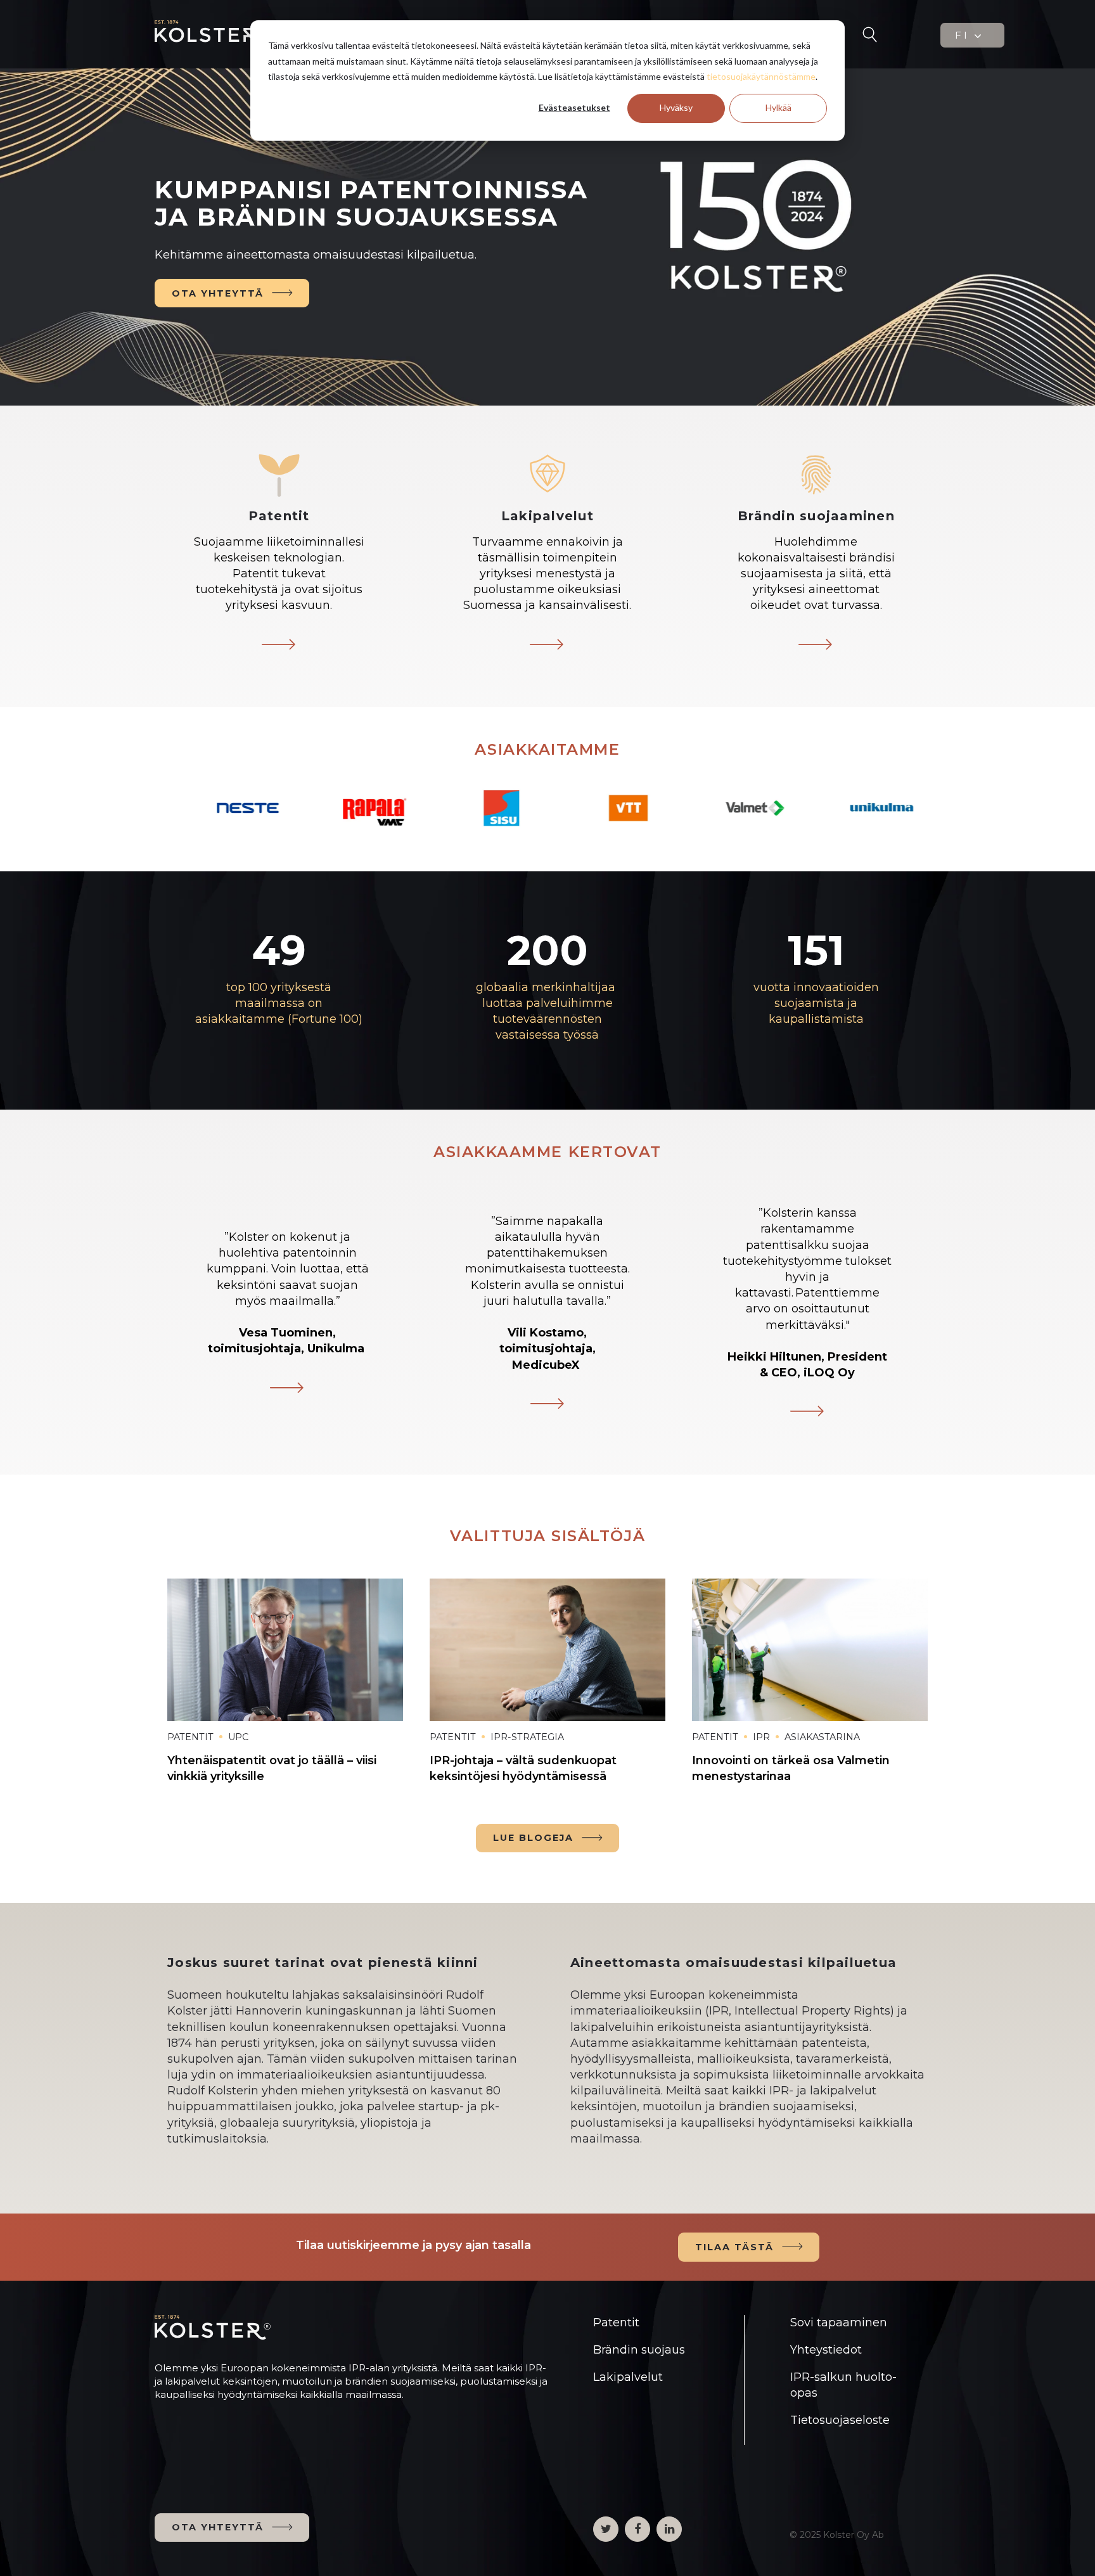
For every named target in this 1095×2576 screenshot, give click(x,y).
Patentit (190, 1737)
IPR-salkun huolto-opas (843, 2385)
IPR (761, 1737)
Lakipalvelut (628, 2377)
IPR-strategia (527, 1737)
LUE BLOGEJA (533, 1838)
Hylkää (778, 107)
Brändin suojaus (639, 2350)
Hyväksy (676, 107)
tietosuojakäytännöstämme (761, 76)
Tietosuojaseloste (840, 2420)
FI (964, 35)
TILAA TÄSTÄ (734, 2247)
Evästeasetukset (574, 107)
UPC (238, 1737)
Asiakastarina (822, 1737)
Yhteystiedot (826, 2350)
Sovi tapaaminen (839, 2323)
